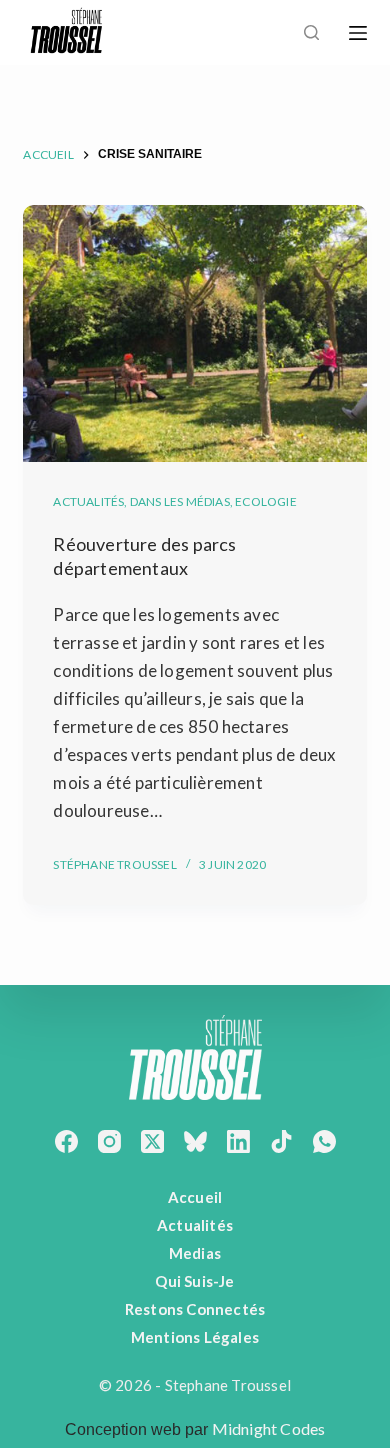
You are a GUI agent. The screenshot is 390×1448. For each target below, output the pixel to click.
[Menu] (358, 33)
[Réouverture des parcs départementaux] (194, 333)
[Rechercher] (311, 32)
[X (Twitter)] (152, 1141)
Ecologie (266, 501)
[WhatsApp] (324, 1141)
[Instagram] (109, 1141)
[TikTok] (281, 1141)
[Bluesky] (195, 1141)
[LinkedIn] (238, 1141)
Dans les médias (180, 501)
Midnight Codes (269, 1428)
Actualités (88, 501)
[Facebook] (66, 1141)
